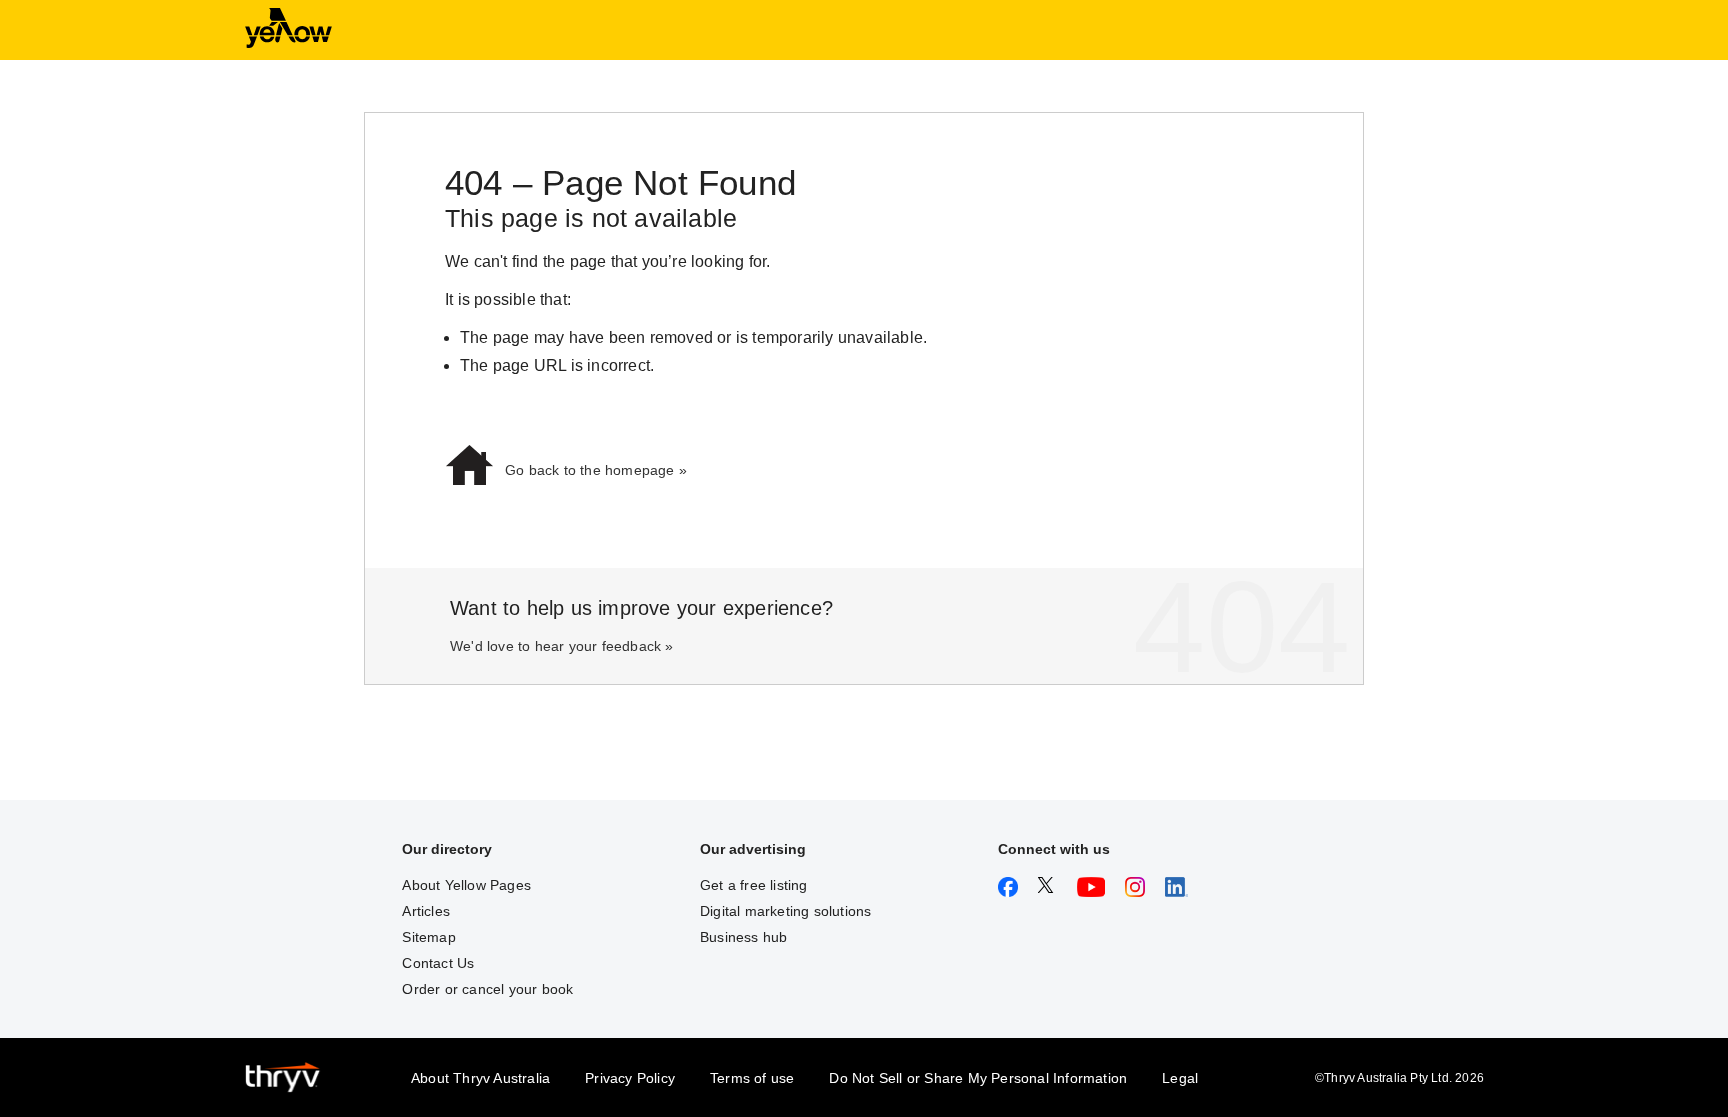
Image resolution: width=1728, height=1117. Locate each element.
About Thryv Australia (480, 1078)
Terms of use (752, 1078)
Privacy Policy (630, 1078)
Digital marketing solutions (785, 911)
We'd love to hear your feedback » (562, 646)
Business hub (743, 937)
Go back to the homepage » (596, 470)
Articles (426, 911)
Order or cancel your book (487, 989)
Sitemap (428, 937)
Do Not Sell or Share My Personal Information (978, 1078)
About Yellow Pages (466, 885)
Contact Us (438, 963)
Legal (1180, 1078)
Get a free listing (754, 885)
